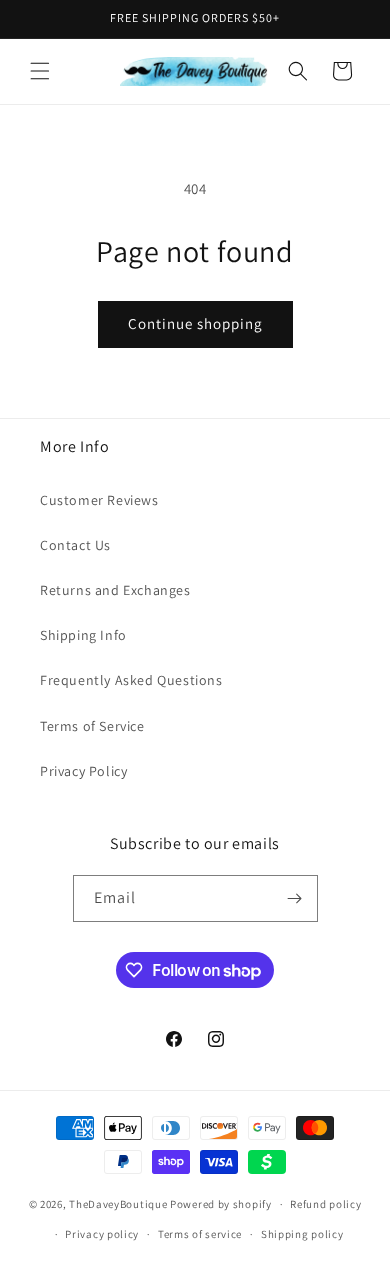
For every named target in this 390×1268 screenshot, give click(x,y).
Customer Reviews (99, 500)
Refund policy (325, 1204)
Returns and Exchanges (115, 590)
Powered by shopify (221, 1204)
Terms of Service (92, 726)
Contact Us (75, 545)
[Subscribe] (295, 898)
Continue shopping (195, 323)
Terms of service (200, 1234)
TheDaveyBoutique (118, 1204)
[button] (40, 71)
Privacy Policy (83, 771)
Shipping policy (302, 1234)
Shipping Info (83, 635)
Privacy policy (102, 1234)
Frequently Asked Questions (131, 680)
